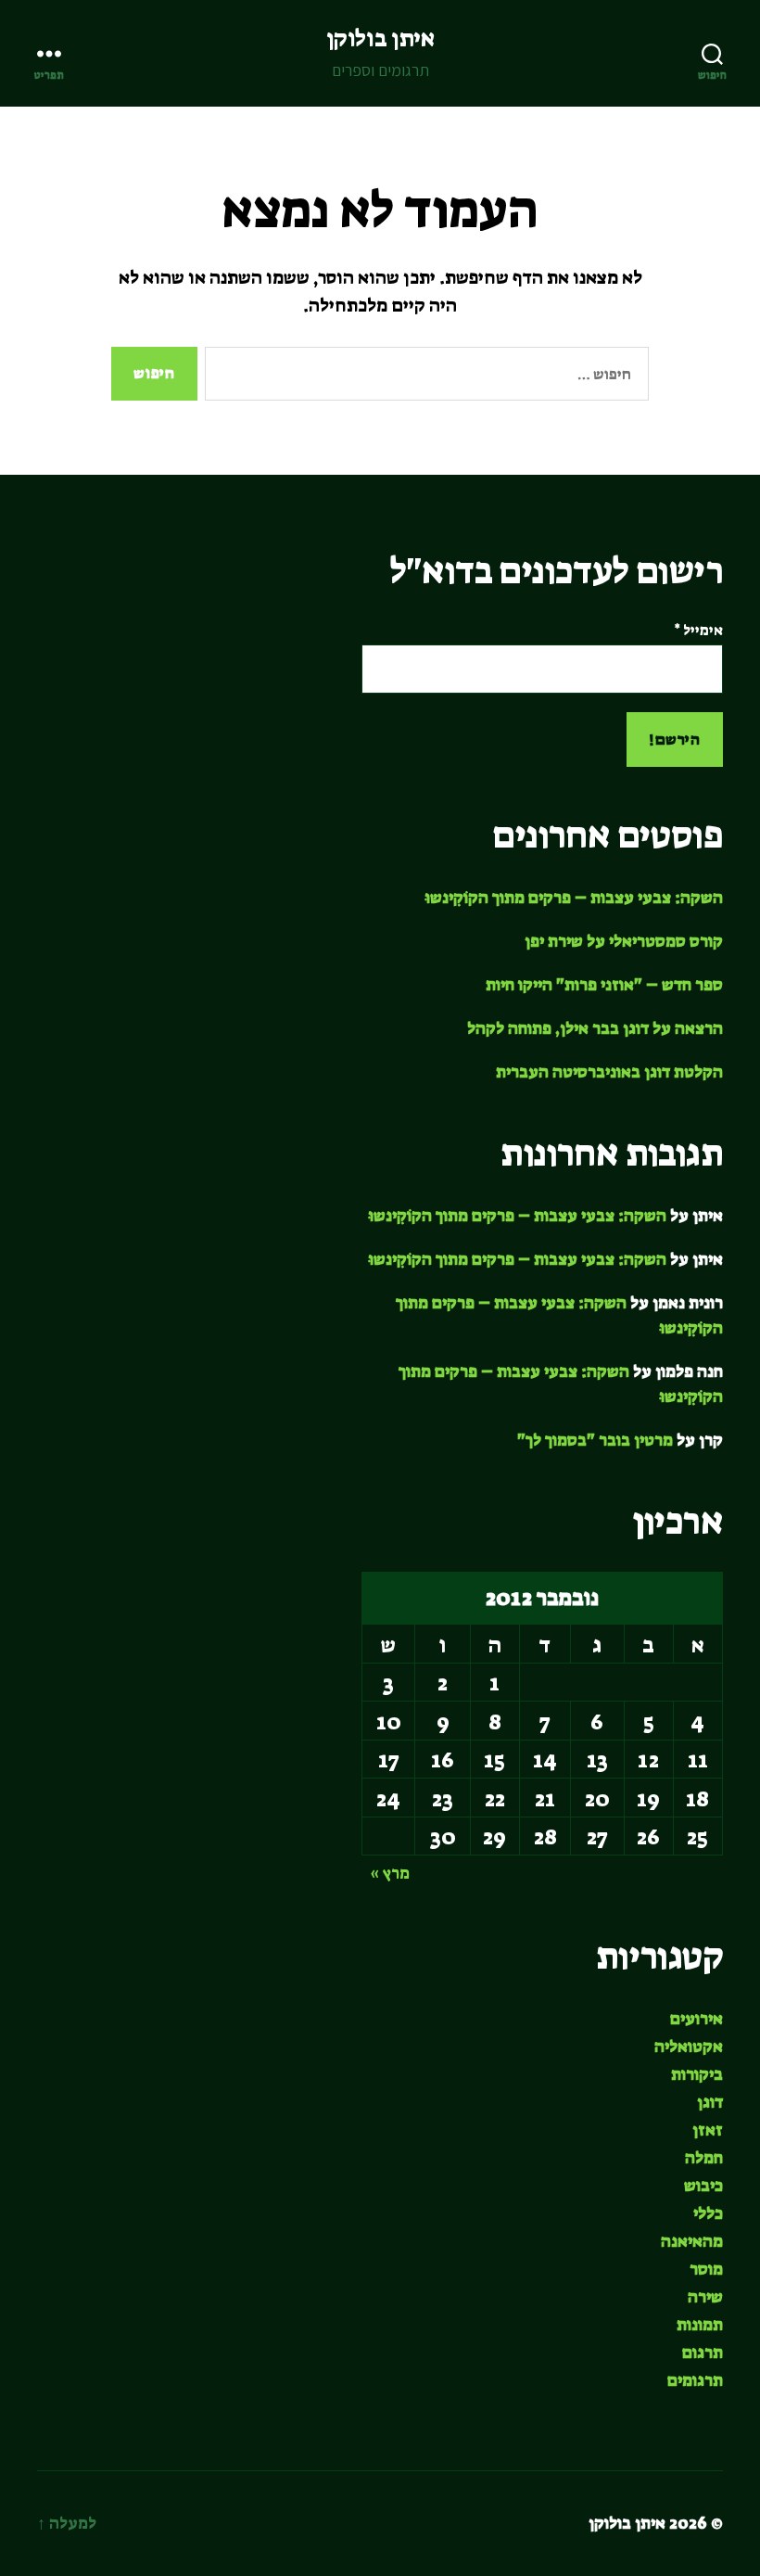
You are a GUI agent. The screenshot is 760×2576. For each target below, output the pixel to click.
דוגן (710, 2102)
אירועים (697, 2019)
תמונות (700, 2325)
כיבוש (703, 2186)
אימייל (698, 631)
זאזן (708, 2130)
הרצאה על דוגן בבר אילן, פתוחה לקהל (595, 1028)
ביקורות (697, 2074)
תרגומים (695, 2380)
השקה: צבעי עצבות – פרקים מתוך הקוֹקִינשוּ (574, 898)
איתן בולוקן (380, 38)
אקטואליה (689, 2047)
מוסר (706, 2269)
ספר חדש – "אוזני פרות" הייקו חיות (604, 985)
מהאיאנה (692, 2241)
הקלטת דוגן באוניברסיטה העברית (609, 1072)
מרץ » (390, 1873)
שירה (705, 2297)
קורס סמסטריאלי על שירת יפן (624, 941)
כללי (708, 2213)
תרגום (703, 2353)
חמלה (704, 2158)
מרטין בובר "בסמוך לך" (595, 1440)
